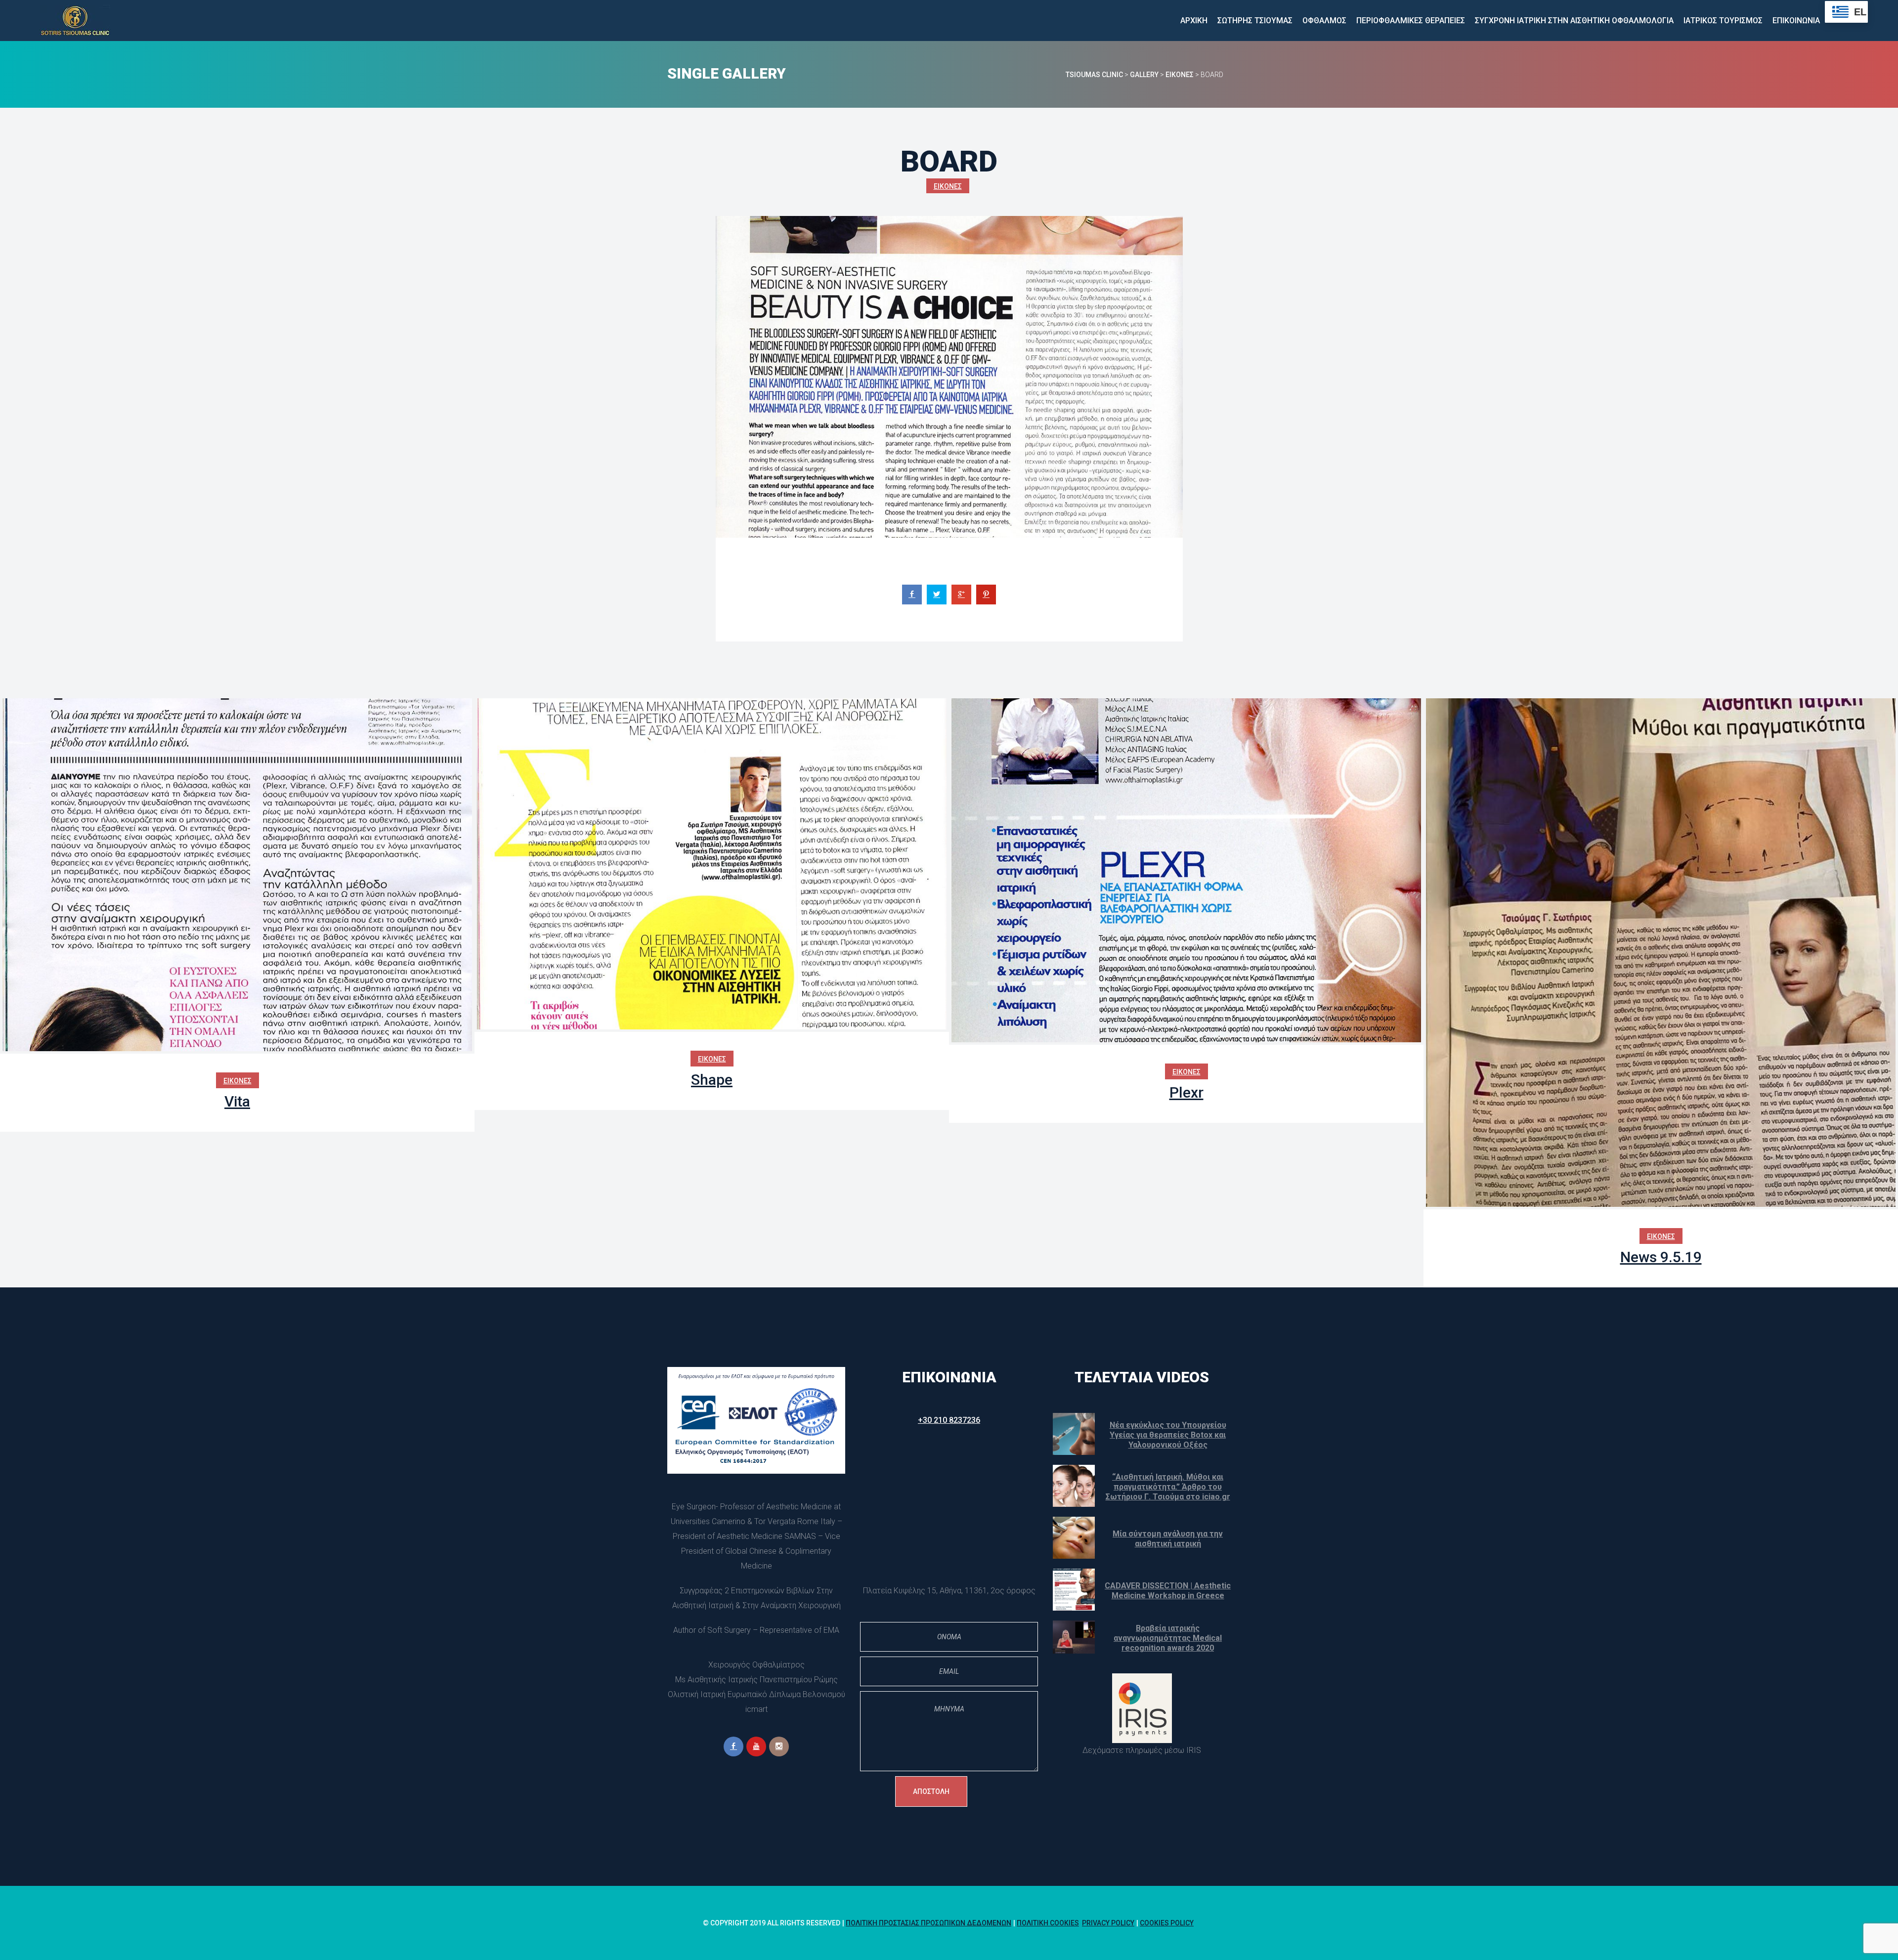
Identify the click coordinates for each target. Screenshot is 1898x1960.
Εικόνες (948, 186)
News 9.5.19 (1661, 1257)
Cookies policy (1167, 1923)
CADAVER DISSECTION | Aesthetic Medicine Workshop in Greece (1168, 1591)
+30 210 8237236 (949, 1420)
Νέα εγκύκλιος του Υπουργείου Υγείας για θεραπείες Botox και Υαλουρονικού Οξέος (1168, 1435)
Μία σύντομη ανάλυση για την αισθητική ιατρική (1168, 1539)
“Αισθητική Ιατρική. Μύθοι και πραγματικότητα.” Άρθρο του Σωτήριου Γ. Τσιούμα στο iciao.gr (1168, 1487)
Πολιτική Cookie (1048, 1923)
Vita (237, 1101)
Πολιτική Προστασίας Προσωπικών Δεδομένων (928, 1923)
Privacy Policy (1108, 1923)
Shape (712, 1080)
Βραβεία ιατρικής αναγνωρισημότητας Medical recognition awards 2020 (1168, 1638)
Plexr (1186, 1092)
